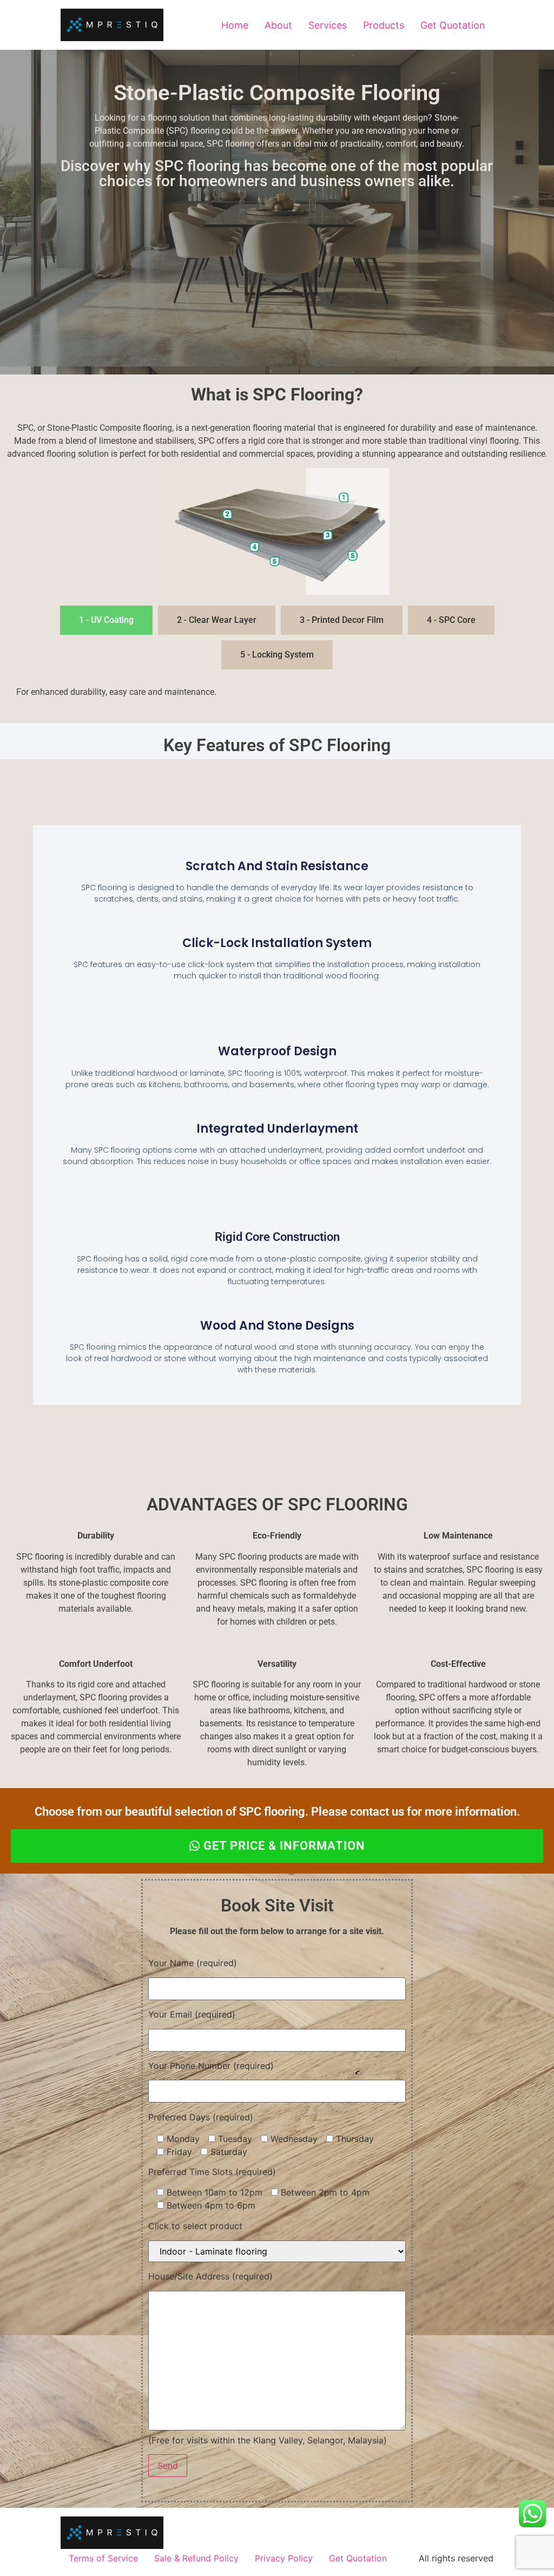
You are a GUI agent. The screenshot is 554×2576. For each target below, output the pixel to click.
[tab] (106, 620)
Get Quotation (453, 25)
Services (328, 25)
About (278, 25)
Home (235, 25)
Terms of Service (103, 2558)
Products (384, 25)
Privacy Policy (284, 2558)
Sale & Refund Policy (196, 2558)
